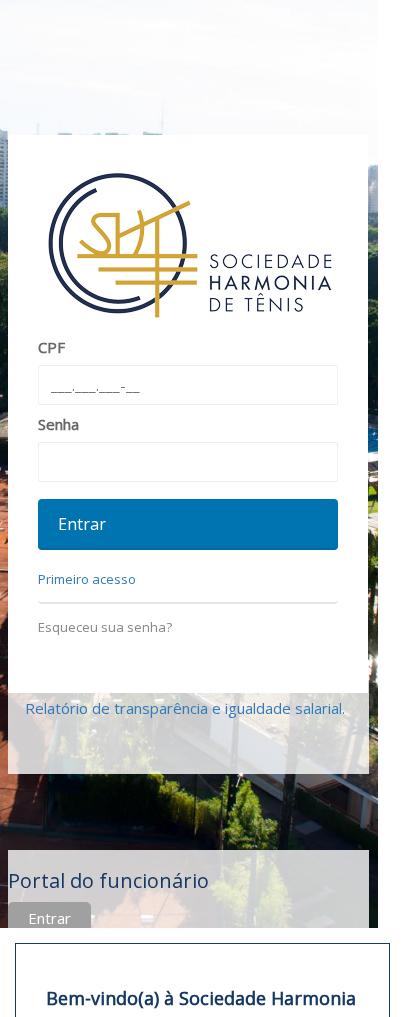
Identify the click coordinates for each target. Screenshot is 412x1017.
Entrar (49, 918)
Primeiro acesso (87, 579)
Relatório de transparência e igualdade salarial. (185, 708)
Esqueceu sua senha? (105, 627)
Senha (58, 424)
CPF (51, 347)
